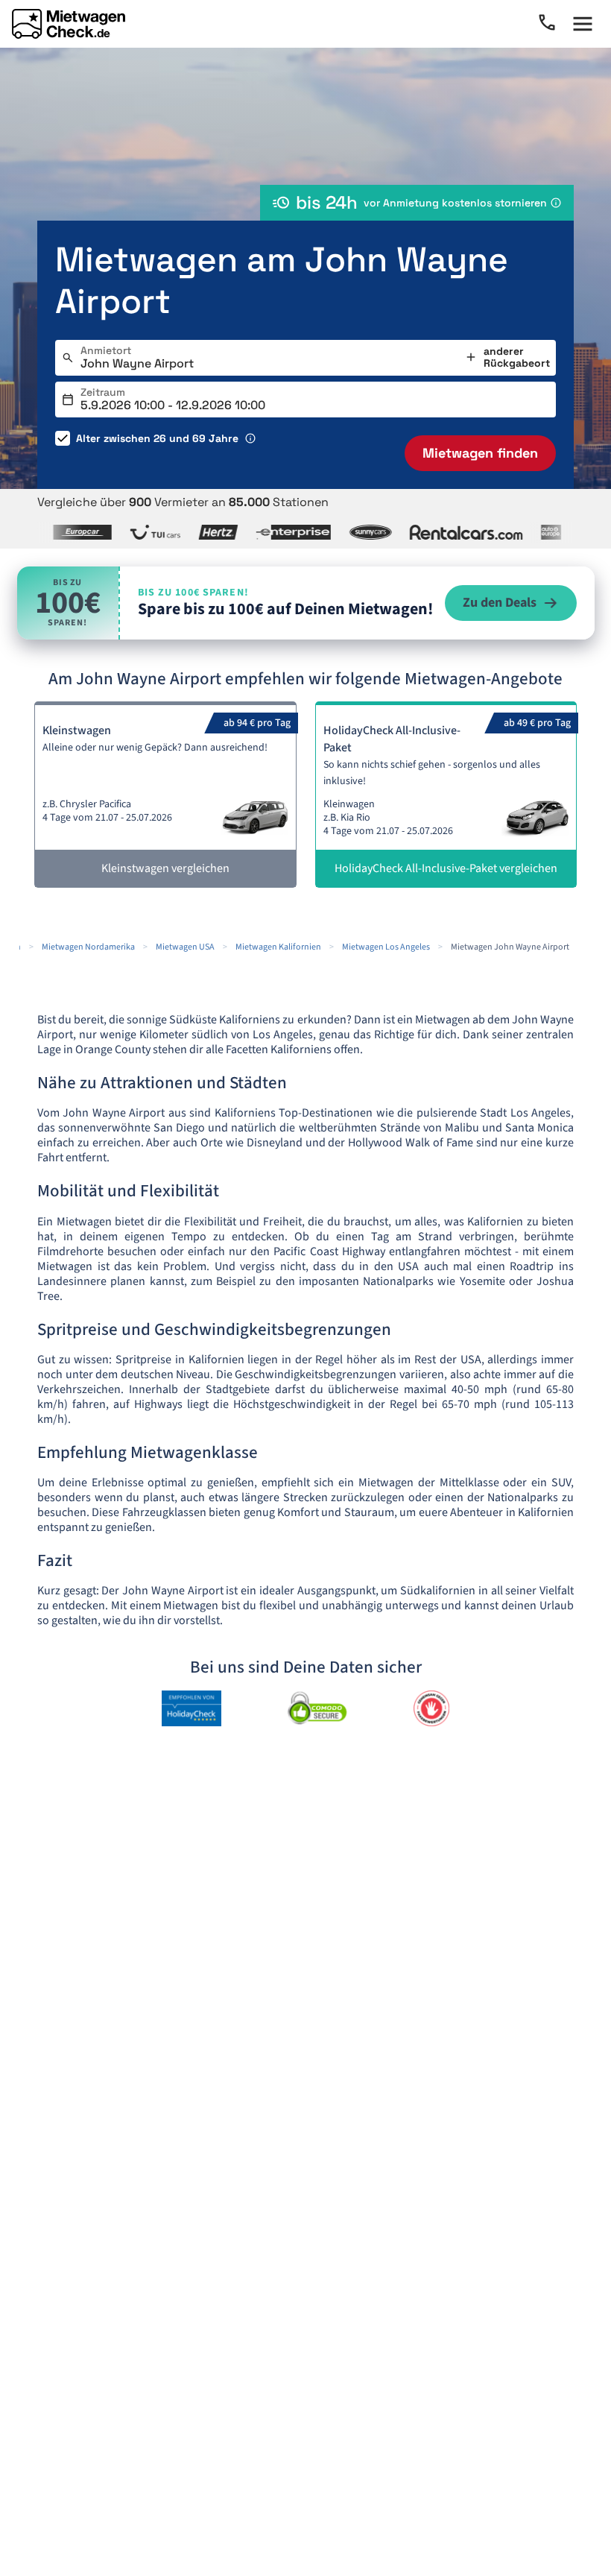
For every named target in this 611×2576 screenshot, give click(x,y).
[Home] (69, 24)
